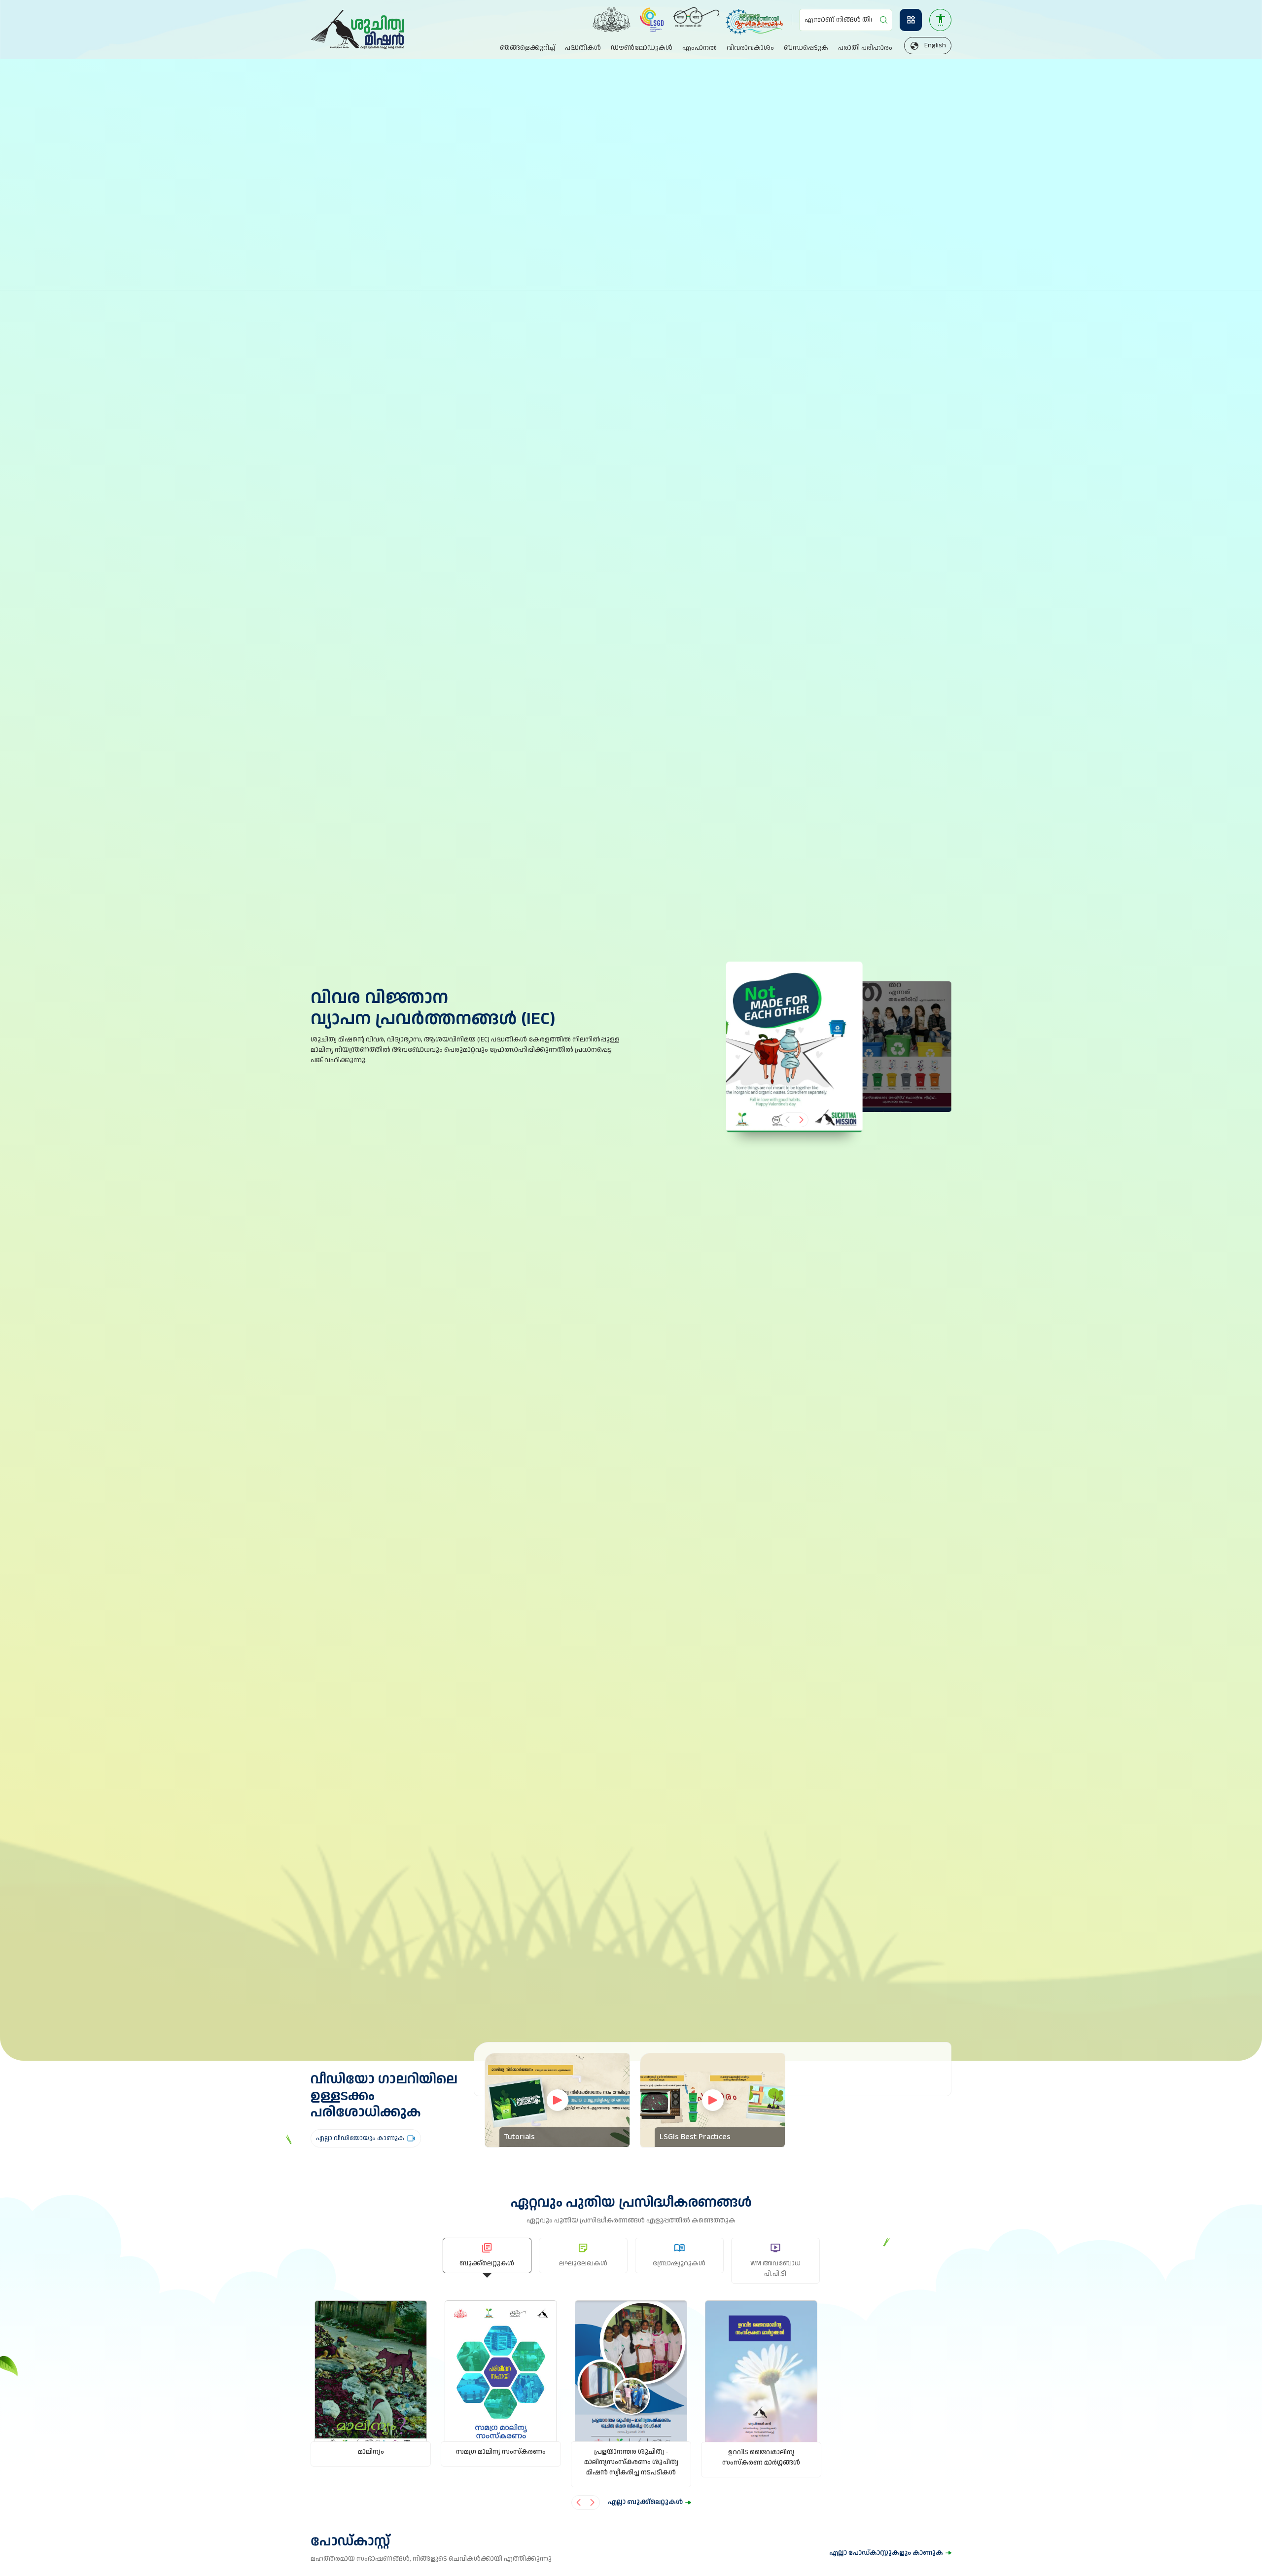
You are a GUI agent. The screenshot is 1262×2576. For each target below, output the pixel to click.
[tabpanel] (631, 2405)
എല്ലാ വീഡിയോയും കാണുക (360, 2138)
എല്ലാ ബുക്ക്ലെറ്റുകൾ (645, 2502)
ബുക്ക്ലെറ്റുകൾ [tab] (487, 2263)
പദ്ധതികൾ (583, 48)
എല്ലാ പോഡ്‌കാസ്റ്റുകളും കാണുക (886, 2553)
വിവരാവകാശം (750, 48)
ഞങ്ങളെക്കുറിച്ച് (527, 48)
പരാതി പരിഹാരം (865, 48)
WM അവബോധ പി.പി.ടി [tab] (775, 2269)
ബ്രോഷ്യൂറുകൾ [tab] (679, 2263)
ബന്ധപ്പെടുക (806, 48)
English (935, 45)
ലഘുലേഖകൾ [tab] (583, 2263)
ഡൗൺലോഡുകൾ (642, 48)
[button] (801, 1120)
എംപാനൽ (700, 48)
